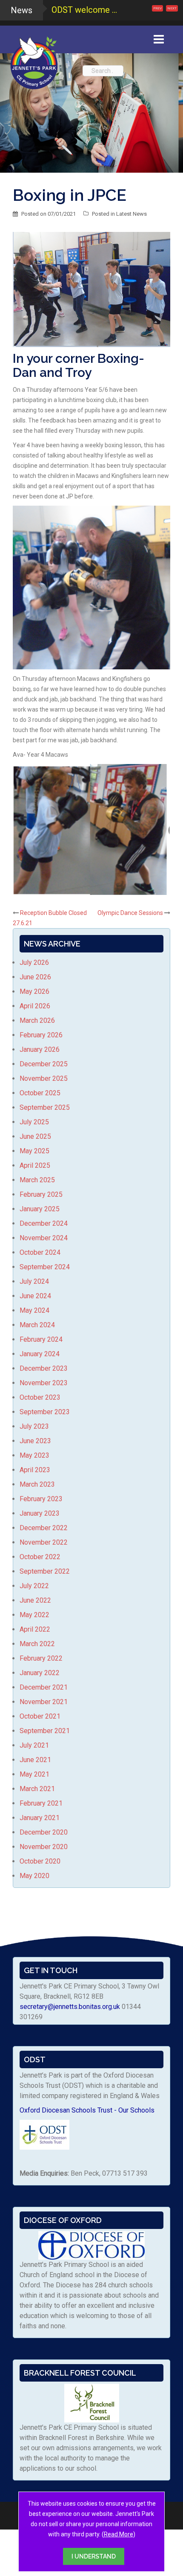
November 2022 (44, 1542)
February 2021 (41, 1803)
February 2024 (41, 1339)
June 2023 (35, 1441)
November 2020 (44, 1847)
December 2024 (44, 1223)
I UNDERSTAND (94, 2556)
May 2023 (34, 1455)
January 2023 (40, 1513)
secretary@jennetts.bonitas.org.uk (70, 2007)
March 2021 (37, 1789)
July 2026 (34, 962)
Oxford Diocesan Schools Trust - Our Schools (87, 2110)
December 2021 (44, 1687)
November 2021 (44, 1702)
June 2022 (35, 1600)
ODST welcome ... (84, 10)
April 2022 (35, 1629)
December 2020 (44, 1832)
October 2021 (40, 1716)
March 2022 (37, 1644)
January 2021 (40, 1818)
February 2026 (41, 1035)
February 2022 (41, 1658)
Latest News (132, 214)
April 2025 (35, 1165)
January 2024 (40, 1354)
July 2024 (34, 1281)
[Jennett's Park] (34, 61)
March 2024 (37, 1325)
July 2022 (34, 1586)
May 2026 (34, 991)
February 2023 (41, 1499)
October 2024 (40, 1252)
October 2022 (40, 1557)
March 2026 (37, 1020)
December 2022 (44, 1528)
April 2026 (35, 1006)
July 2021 (34, 1745)
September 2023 (45, 1412)
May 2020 (34, 1876)
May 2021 (34, 1774)
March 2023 (37, 1484)
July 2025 (34, 1122)
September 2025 (45, 1107)
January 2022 (40, 1673)
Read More (119, 2534)
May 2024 (34, 1310)
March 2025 (37, 1180)
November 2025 (44, 1078)
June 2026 (35, 977)
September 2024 (45, 1267)
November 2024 (44, 1238)
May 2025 (34, 1151)
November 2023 (44, 1383)
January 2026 (40, 1049)
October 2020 (40, 1861)
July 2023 (34, 1426)
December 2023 (44, 1368)
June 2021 (35, 1760)
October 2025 (40, 1093)
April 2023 (35, 1470)
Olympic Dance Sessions (130, 913)
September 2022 (45, 1571)
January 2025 (40, 1209)
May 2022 (34, 1615)
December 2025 (44, 1064)
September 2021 (45, 1731)
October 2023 (40, 1397)
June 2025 (35, 1136)
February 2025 (41, 1194)
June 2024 (35, 1296)
